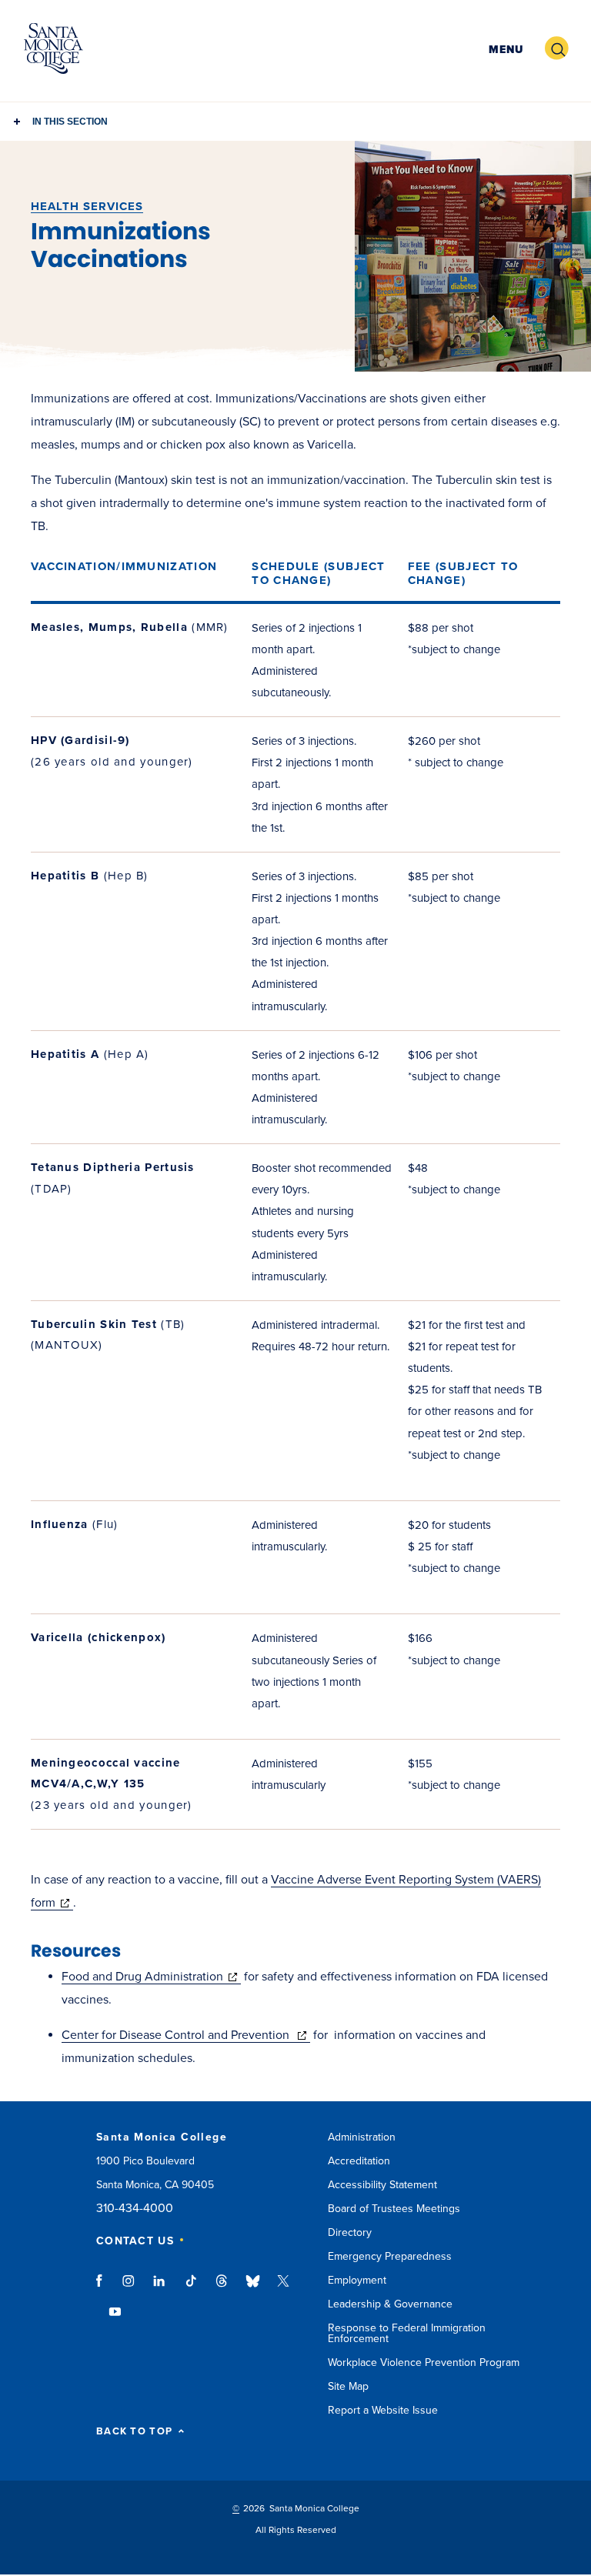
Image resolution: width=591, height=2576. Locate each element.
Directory (350, 2232)
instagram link (130, 2288)
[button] (504, 49)
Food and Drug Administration (151, 1977)
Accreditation (359, 2161)
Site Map (348, 2386)
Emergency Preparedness (390, 2256)
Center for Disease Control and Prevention (186, 2035)
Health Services (87, 206)
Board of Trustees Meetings (394, 2209)
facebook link (104, 2288)
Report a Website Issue (383, 2410)
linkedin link (160, 2288)
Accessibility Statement (382, 2185)
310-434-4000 (135, 2209)
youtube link (115, 2319)
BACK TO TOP (134, 2432)
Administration (362, 2137)
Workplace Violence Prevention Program (424, 2362)
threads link (222, 2288)
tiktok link (191, 2288)
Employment (357, 2280)
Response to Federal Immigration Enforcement (407, 2333)
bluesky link (253, 2288)
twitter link (283, 2288)
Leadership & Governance (390, 2304)
